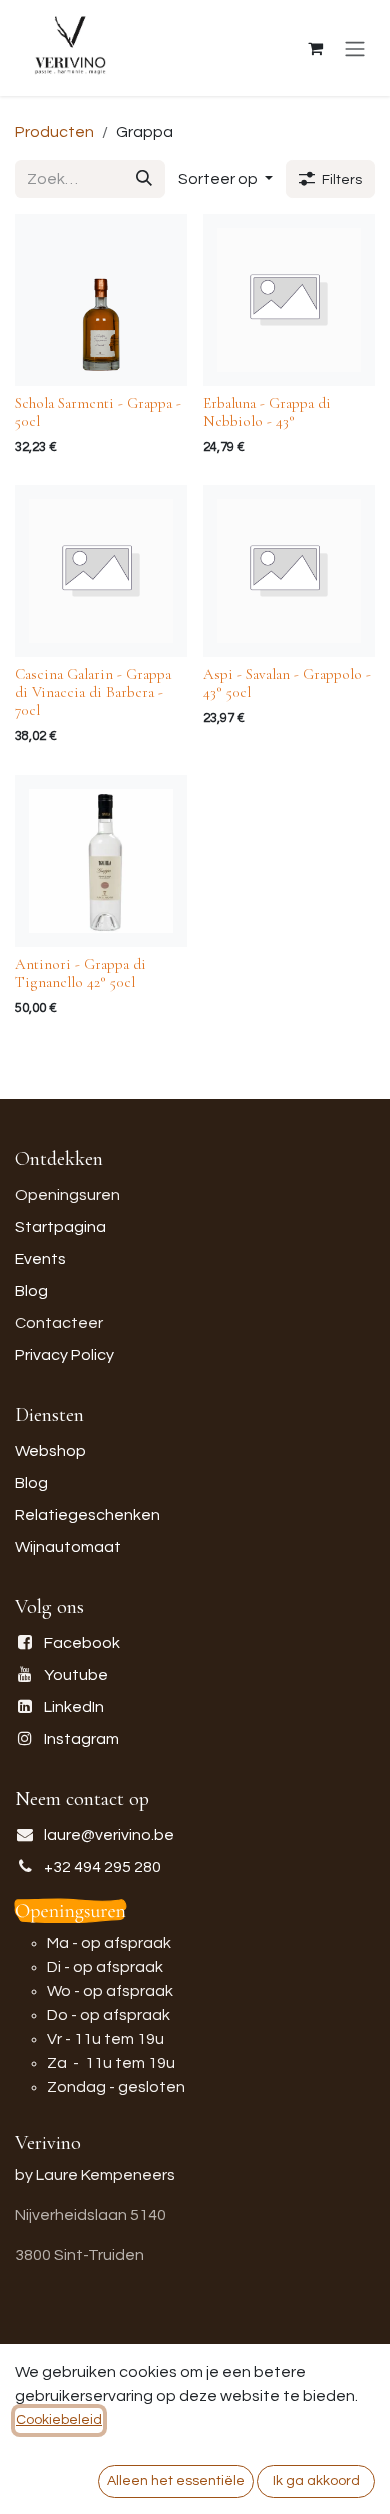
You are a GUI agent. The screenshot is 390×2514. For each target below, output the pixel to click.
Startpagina (60, 1227)
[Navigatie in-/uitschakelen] (355, 48)
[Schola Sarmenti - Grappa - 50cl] (101, 300)
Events (40, 1259)
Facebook (82, 1643)
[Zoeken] (144, 179)
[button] (225, 179)
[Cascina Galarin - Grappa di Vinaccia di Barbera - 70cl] (101, 571)
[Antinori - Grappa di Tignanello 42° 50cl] (101, 861)
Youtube (76, 1675)
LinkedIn (74, 1707)
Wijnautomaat (68, 1547)
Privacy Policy (64, 1355)
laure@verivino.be (109, 1835)
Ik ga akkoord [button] (316, 2481)
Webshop (50, 1451)
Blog (31, 1291)
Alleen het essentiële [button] (176, 2481)
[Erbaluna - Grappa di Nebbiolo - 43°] (289, 300)
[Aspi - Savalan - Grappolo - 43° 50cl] (289, 571)
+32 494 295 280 (102, 1867)
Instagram (81, 1739)
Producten (54, 132)
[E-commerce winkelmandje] (315, 48)
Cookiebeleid (59, 2420)
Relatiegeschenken (87, 1515)
